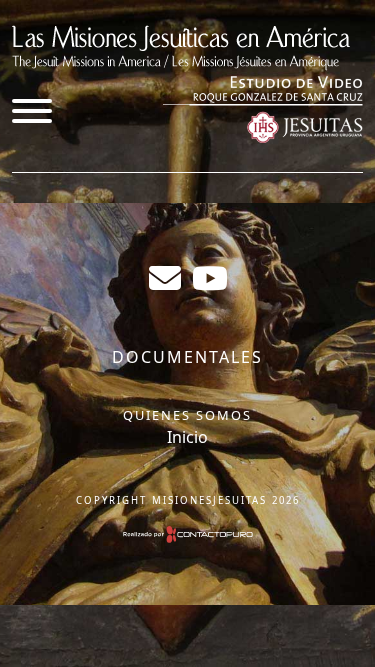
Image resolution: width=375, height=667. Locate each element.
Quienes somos (187, 415)
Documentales (187, 357)
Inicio (187, 437)
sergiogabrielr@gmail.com (165, 278)
